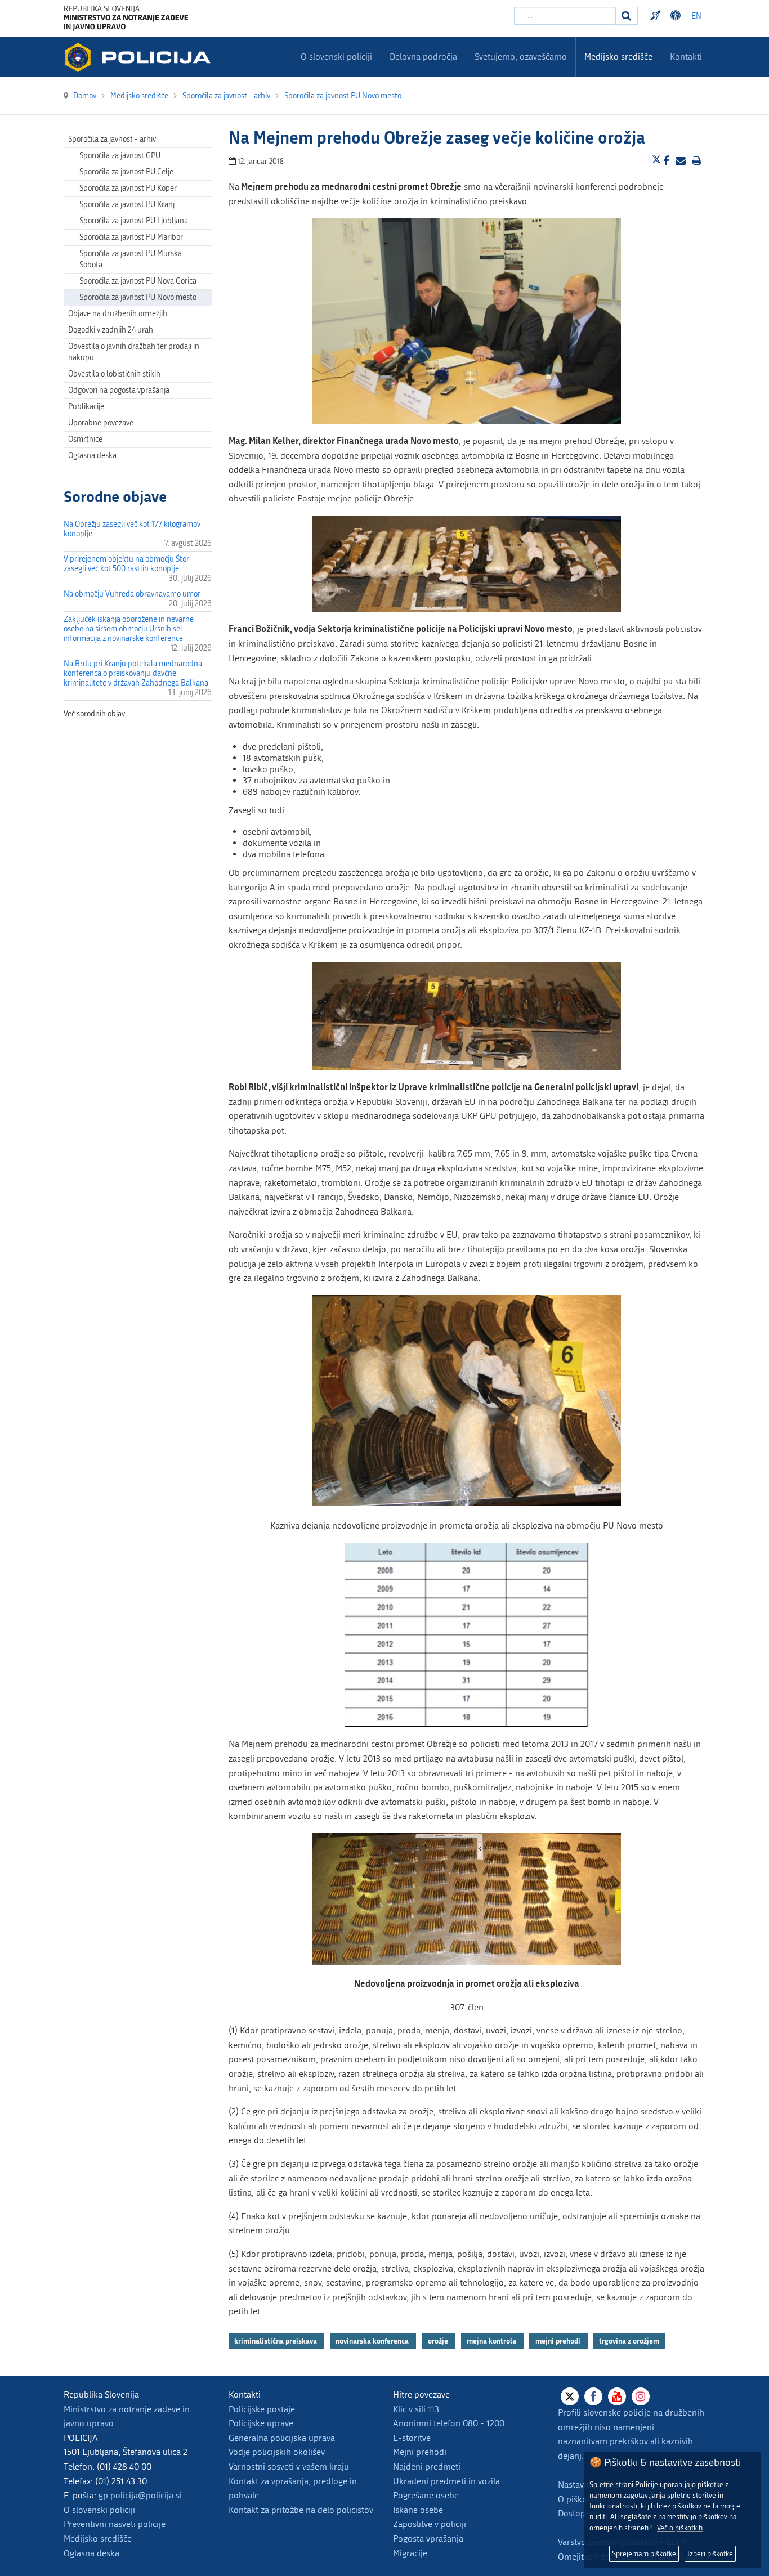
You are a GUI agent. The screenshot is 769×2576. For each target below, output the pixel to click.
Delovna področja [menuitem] (423, 57)
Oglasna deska (92, 456)
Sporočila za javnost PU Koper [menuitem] (128, 188)
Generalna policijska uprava (282, 2438)
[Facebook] (593, 2396)
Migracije (410, 2553)
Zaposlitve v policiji (430, 2524)
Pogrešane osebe (426, 2495)
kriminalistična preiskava (276, 2341)
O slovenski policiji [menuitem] (336, 57)
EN (696, 16)
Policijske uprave (261, 2423)
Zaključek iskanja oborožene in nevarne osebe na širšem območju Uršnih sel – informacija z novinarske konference (129, 629)
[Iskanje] (627, 16)
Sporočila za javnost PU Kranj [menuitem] (127, 205)
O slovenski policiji (99, 2510)
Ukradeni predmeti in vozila (446, 2481)
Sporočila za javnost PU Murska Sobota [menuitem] (131, 259)
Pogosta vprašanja (428, 2539)
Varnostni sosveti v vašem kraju (289, 2467)
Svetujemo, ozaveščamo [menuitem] (521, 57)
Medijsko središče (98, 2539)
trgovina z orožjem (629, 2341)
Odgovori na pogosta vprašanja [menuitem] (119, 390)
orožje (439, 2341)
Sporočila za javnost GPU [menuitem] (120, 156)
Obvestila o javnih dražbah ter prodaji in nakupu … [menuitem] (134, 352)
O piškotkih (580, 2499)
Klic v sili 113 (416, 2409)
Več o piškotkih (680, 2528)
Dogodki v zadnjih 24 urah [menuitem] (111, 330)
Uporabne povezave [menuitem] (101, 423)
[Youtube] (617, 2396)
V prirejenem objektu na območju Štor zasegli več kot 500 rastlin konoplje (126, 564)
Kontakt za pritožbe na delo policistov (301, 2510)
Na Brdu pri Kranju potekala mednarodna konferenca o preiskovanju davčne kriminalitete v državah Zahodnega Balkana (136, 673)
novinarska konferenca (373, 2341)
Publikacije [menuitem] (86, 407)
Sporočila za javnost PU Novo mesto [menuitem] (138, 297)
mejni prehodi (559, 2341)
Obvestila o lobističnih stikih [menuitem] (114, 374)
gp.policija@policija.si (140, 2495)
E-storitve (412, 2438)
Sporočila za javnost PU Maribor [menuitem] (131, 237)
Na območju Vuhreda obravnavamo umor (132, 594)
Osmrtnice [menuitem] (85, 439)
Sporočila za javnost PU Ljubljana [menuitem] (134, 221)
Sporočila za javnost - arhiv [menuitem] (112, 139)
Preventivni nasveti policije (115, 2524)
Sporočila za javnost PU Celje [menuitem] (126, 172)
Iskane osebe (418, 2510)
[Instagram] (641, 2396)
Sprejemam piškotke (644, 2554)
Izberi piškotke (710, 2554)
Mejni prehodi (420, 2452)
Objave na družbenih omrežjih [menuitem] (118, 314)
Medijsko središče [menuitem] (618, 57)
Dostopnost (677, 16)
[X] (570, 2396)
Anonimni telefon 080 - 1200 (449, 2423)
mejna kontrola (492, 2341)
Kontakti (686, 57)
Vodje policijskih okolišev (277, 2452)
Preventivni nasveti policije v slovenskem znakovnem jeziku (657, 16)
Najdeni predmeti (427, 2467)
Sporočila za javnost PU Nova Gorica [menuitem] (138, 281)
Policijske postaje (262, 2409)
